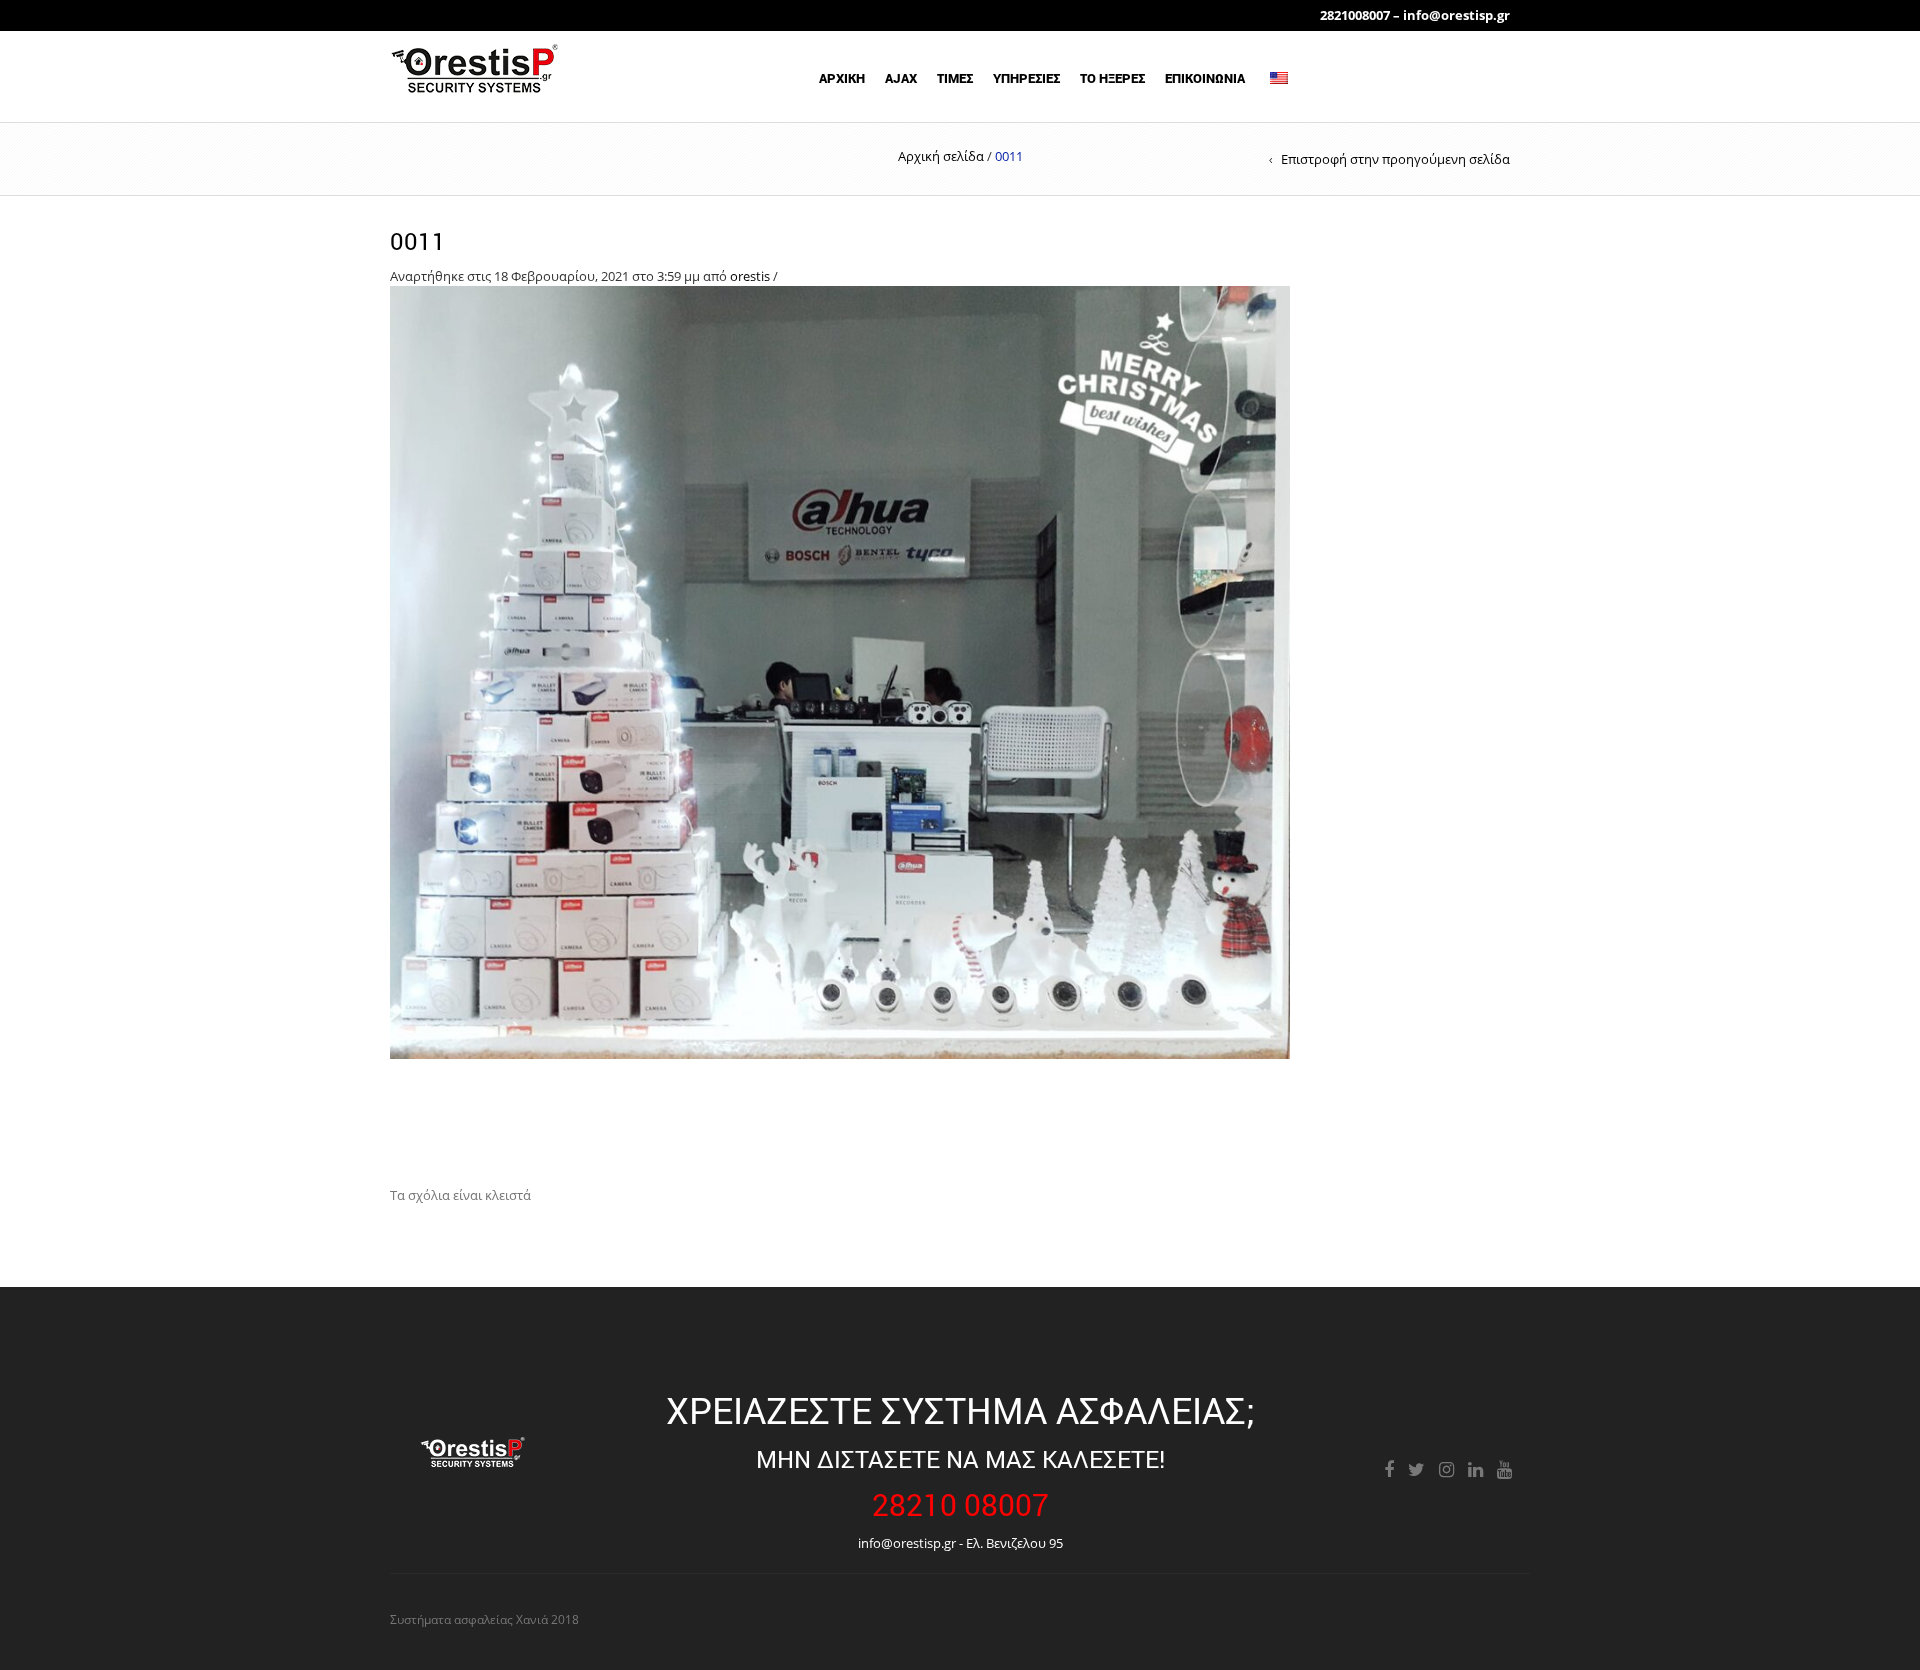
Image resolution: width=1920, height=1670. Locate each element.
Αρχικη (842, 78)
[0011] (840, 671)
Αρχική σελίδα (941, 156)
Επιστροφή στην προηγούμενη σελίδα (1395, 159)
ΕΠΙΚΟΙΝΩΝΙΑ (1205, 78)
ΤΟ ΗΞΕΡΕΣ (1112, 78)
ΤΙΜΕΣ (955, 78)
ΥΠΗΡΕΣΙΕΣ (1026, 78)
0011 (418, 241)
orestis (750, 276)
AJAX (901, 78)
